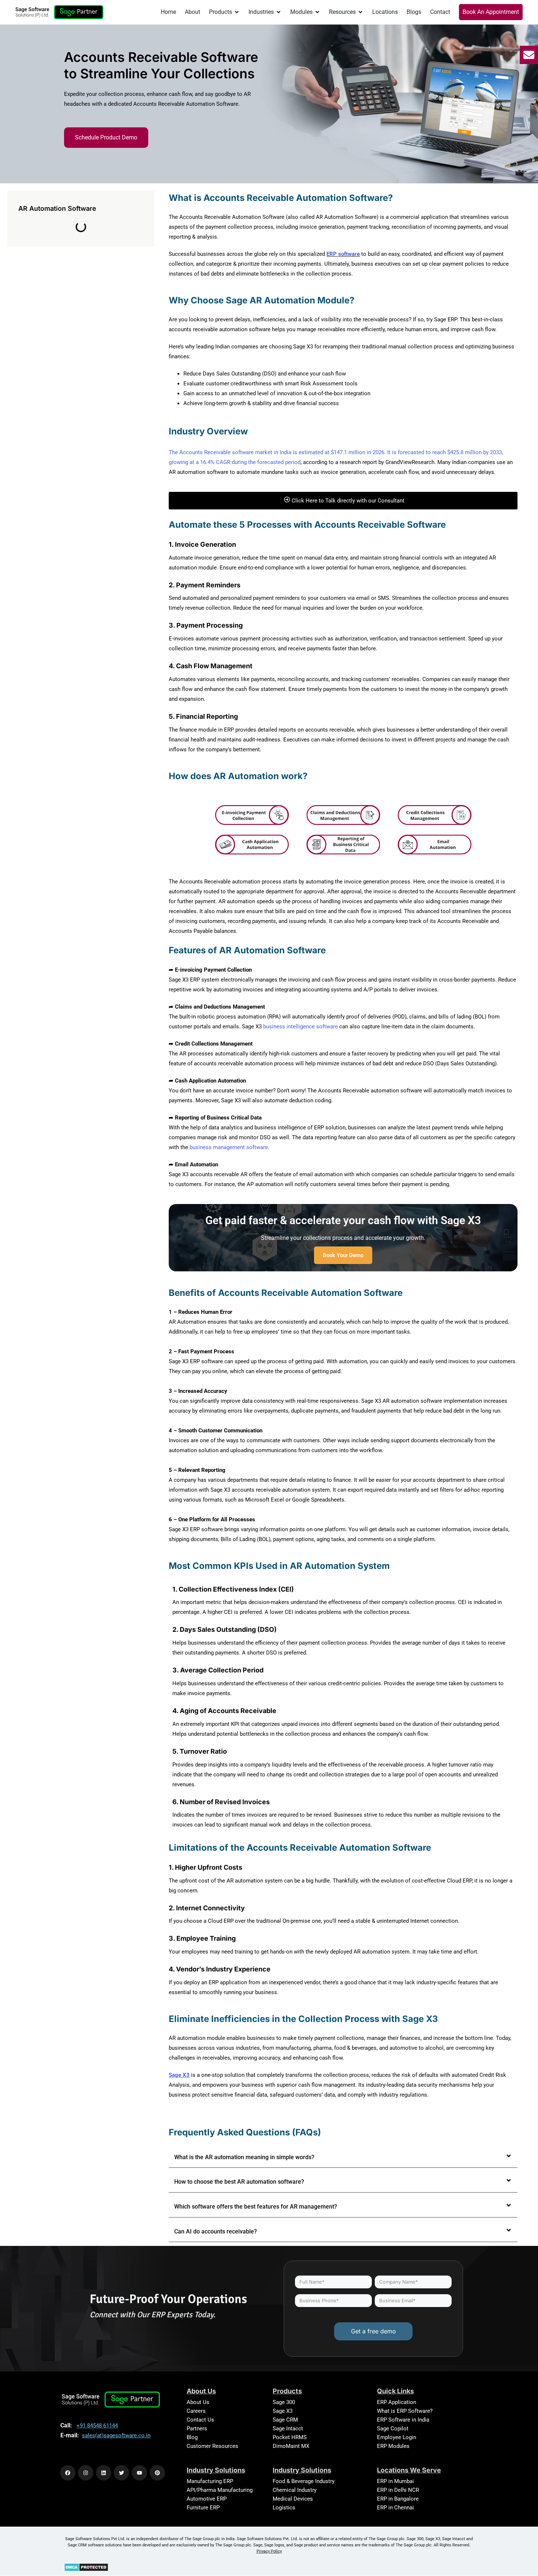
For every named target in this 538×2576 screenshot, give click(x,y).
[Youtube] (139, 2473)
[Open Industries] (279, 12)
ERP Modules (393, 2446)
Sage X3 (283, 2411)
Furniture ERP (203, 2508)
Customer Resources (212, 2446)
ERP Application (397, 2402)
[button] (343, 2158)
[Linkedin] (104, 2473)
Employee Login (397, 2437)
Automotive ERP (207, 2499)
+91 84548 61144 (97, 2426)
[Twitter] (122, 2473)
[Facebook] (68, 2473)
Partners (197, 2429)
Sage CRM (285, 2420)
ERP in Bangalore (398, 2499)
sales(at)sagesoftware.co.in (116, 2435)
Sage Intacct (288, 2429)
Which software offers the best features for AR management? (256, 2207)
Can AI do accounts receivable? (216, 2231)
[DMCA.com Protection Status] (86, 2567)
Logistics (284, 2508)
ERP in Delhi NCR (398, 2490)
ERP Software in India (403, 2420)
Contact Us (200, 2420)
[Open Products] (237, 12)
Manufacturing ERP (210, 2481)
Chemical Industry (295, 2490)
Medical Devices (293, 2499)
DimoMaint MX (291, 2446)
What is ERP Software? (405, 2411)
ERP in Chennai (395, 2508)
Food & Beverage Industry (304, 2481)
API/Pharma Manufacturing (220, 2490)
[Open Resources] (360, 12)
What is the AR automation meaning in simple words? (244, 2157)
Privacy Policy (269, 2551)
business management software (229, 1147)
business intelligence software (300, 1027)
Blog (192, 2437)
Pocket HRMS (290, 2437)
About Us (198, 2402)
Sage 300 (284, 2402)
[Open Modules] (317, 12)
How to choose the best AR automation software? (239, 2182)
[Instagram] (86, 2473)
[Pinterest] (157, 2473)
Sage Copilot (393, 2429)
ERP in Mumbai (395, 2481)
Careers (196, 2411)
